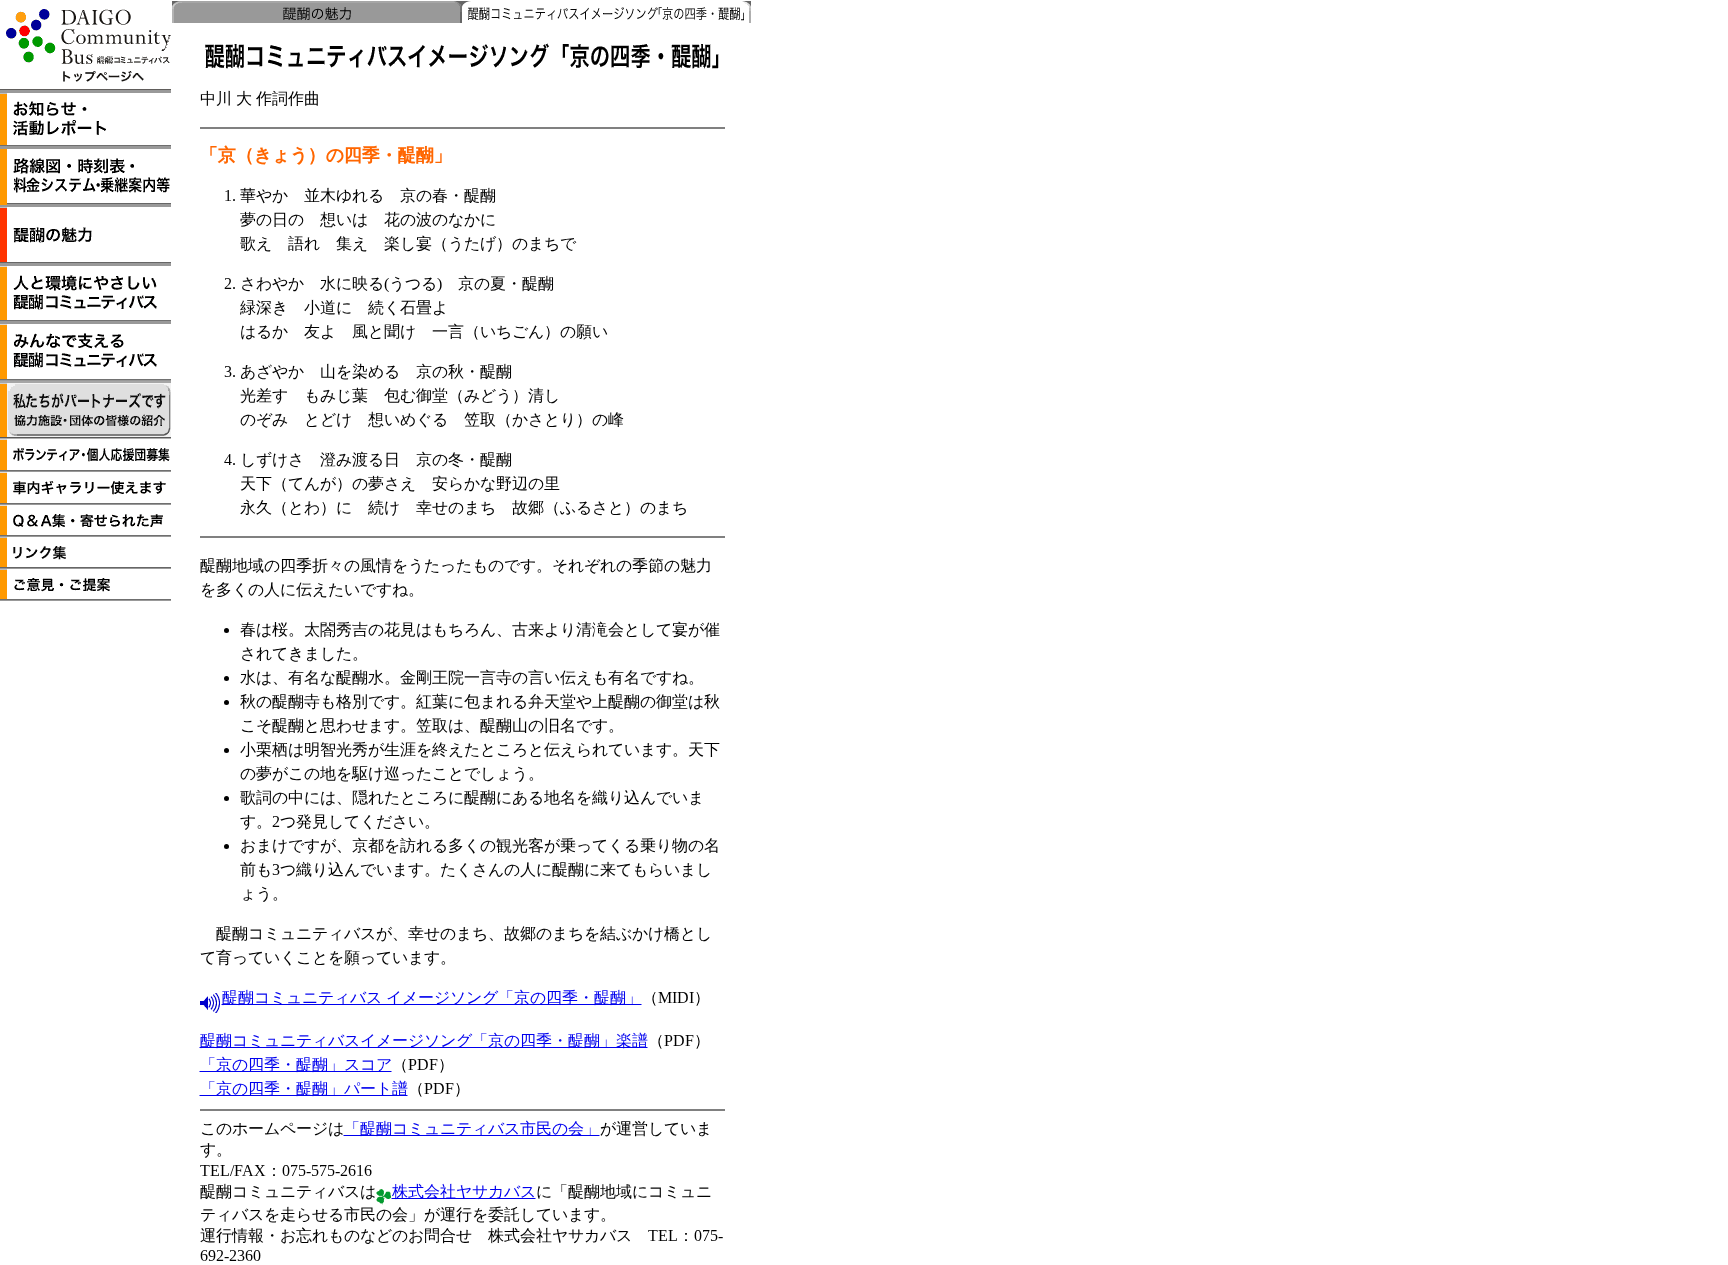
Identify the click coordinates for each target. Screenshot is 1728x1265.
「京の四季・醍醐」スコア (296, 1064)
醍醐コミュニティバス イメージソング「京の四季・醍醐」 (432, 997)
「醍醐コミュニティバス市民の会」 (472, 1128)
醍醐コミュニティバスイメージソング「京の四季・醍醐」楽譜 (424, 1040)
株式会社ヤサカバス (464, 1191)
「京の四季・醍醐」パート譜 (304, 1088)
